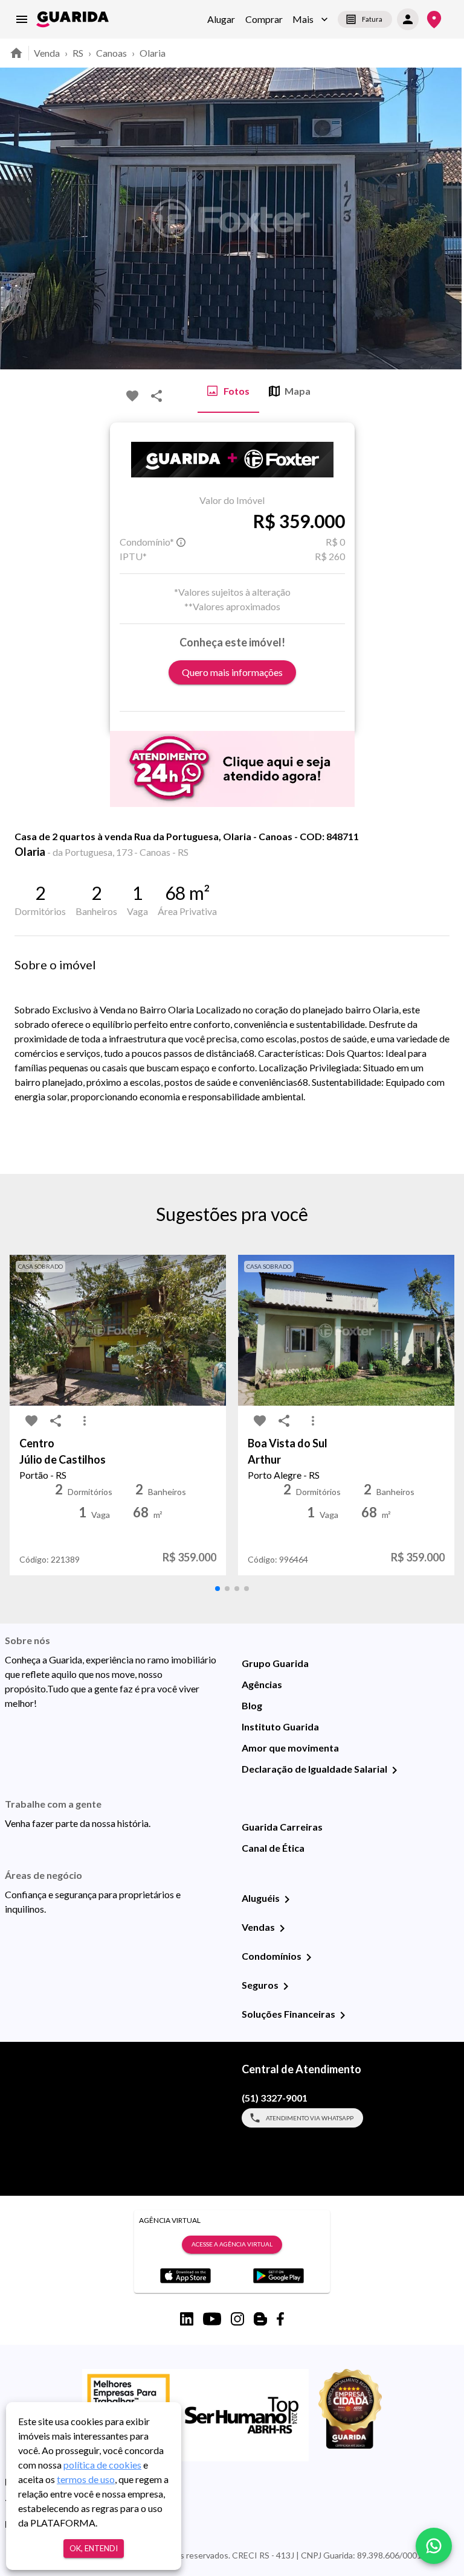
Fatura (372, 19)
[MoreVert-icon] (85, 1421)
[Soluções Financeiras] (343, 2015)
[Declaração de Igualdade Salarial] (395, 1770)
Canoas (111, 53)
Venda (47, 53)
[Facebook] (280, 2319)
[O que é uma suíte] (181, 542)
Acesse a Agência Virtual (232, 2244)
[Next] (446, 218)
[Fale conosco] (434, 2546)
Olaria (153, 53)
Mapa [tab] (298, 391)
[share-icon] (156, 396)
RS (78, 53)
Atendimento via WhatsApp (310, 2118)
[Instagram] (237, 2319)
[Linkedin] (187, 2319)
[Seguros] (286, 1986)
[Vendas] (282, 1928)
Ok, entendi (94, 2548)
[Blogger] (260, 2319)
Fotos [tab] (237, 391)
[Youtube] (212, 2319)
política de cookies (102, 2465)
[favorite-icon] (132, 396)
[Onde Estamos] (434, 20)
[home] (72, 19)
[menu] (22, 19)
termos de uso (86, 2479)
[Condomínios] (309, 1957)
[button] (310, 19)
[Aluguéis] (287, 1899)
